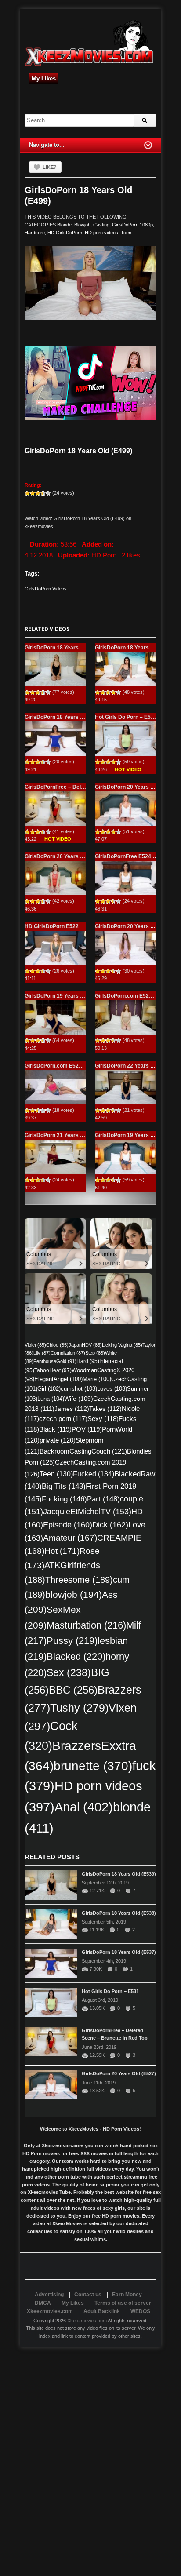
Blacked (76, 1656)
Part (103, 1499)
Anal (84, 1807)
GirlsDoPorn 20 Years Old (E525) (136, 926)
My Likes (44, 78)
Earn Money (127, 2295)
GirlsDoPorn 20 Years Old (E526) (65, 856)
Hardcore (35, 233)
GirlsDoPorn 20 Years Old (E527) (136, 787)
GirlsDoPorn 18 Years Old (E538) (136, 648)
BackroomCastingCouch (83, 1451)
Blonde (64, 225)
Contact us (88, 2295)
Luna (51, 1399)
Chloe (57, 1345)
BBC (73, 1690)
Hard (88, 1361)
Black (55, 1429)
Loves (112, 1389)
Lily (42, 1353)
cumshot (79, 1389)
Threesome (79, 1580)
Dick (110, 1525)
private (58, 1440)
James (72, 1409)
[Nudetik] (90, 383)
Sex (69, 1672)
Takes (105, 1409)
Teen (126, 233)
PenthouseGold (55, 1361)
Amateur (70, 1538)
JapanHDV (85, 1345)
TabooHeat (53, 1370)
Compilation (68, 1353)
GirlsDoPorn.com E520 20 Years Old (70, 1066)
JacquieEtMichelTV (87, 1512)
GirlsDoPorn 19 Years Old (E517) (136, 1135)
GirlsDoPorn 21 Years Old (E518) (65, 1135)
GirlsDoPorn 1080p (132, 225)
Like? (50, 167)
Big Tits (64, 1486)
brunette (93, 1766)
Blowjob (82, 225)
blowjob (74, 1594)
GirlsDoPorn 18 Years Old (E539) (65, 648)
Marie (97, 1379)
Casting (101, 225)
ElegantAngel (58, 1379)
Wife (79, 1399)
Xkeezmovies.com (87, 2321)
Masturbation (86, 1625)
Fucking (64, 1499)
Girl (49, 1389)
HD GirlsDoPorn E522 (52, 926)
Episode (68, 1525)
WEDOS (140, 2311)
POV (87, 1429)
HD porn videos (101, 233)
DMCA (43, 2303)
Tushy (79, 1708)
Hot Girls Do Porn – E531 (126, 717)
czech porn (63, 1419)
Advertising (49, 2295)
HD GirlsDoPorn (65, 233)
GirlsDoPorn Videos (46, 589)
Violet (35, 1345)
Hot (62, 1551)
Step (95, 1353)
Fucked (94, 1474)
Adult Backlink (102, 2311)
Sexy (103, 1419)
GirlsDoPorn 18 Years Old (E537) (65, 717)
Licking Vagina (122, 1345)
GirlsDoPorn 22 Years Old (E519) (136, 1066)
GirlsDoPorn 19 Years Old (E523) (65, 996)
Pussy (72, 1641)
